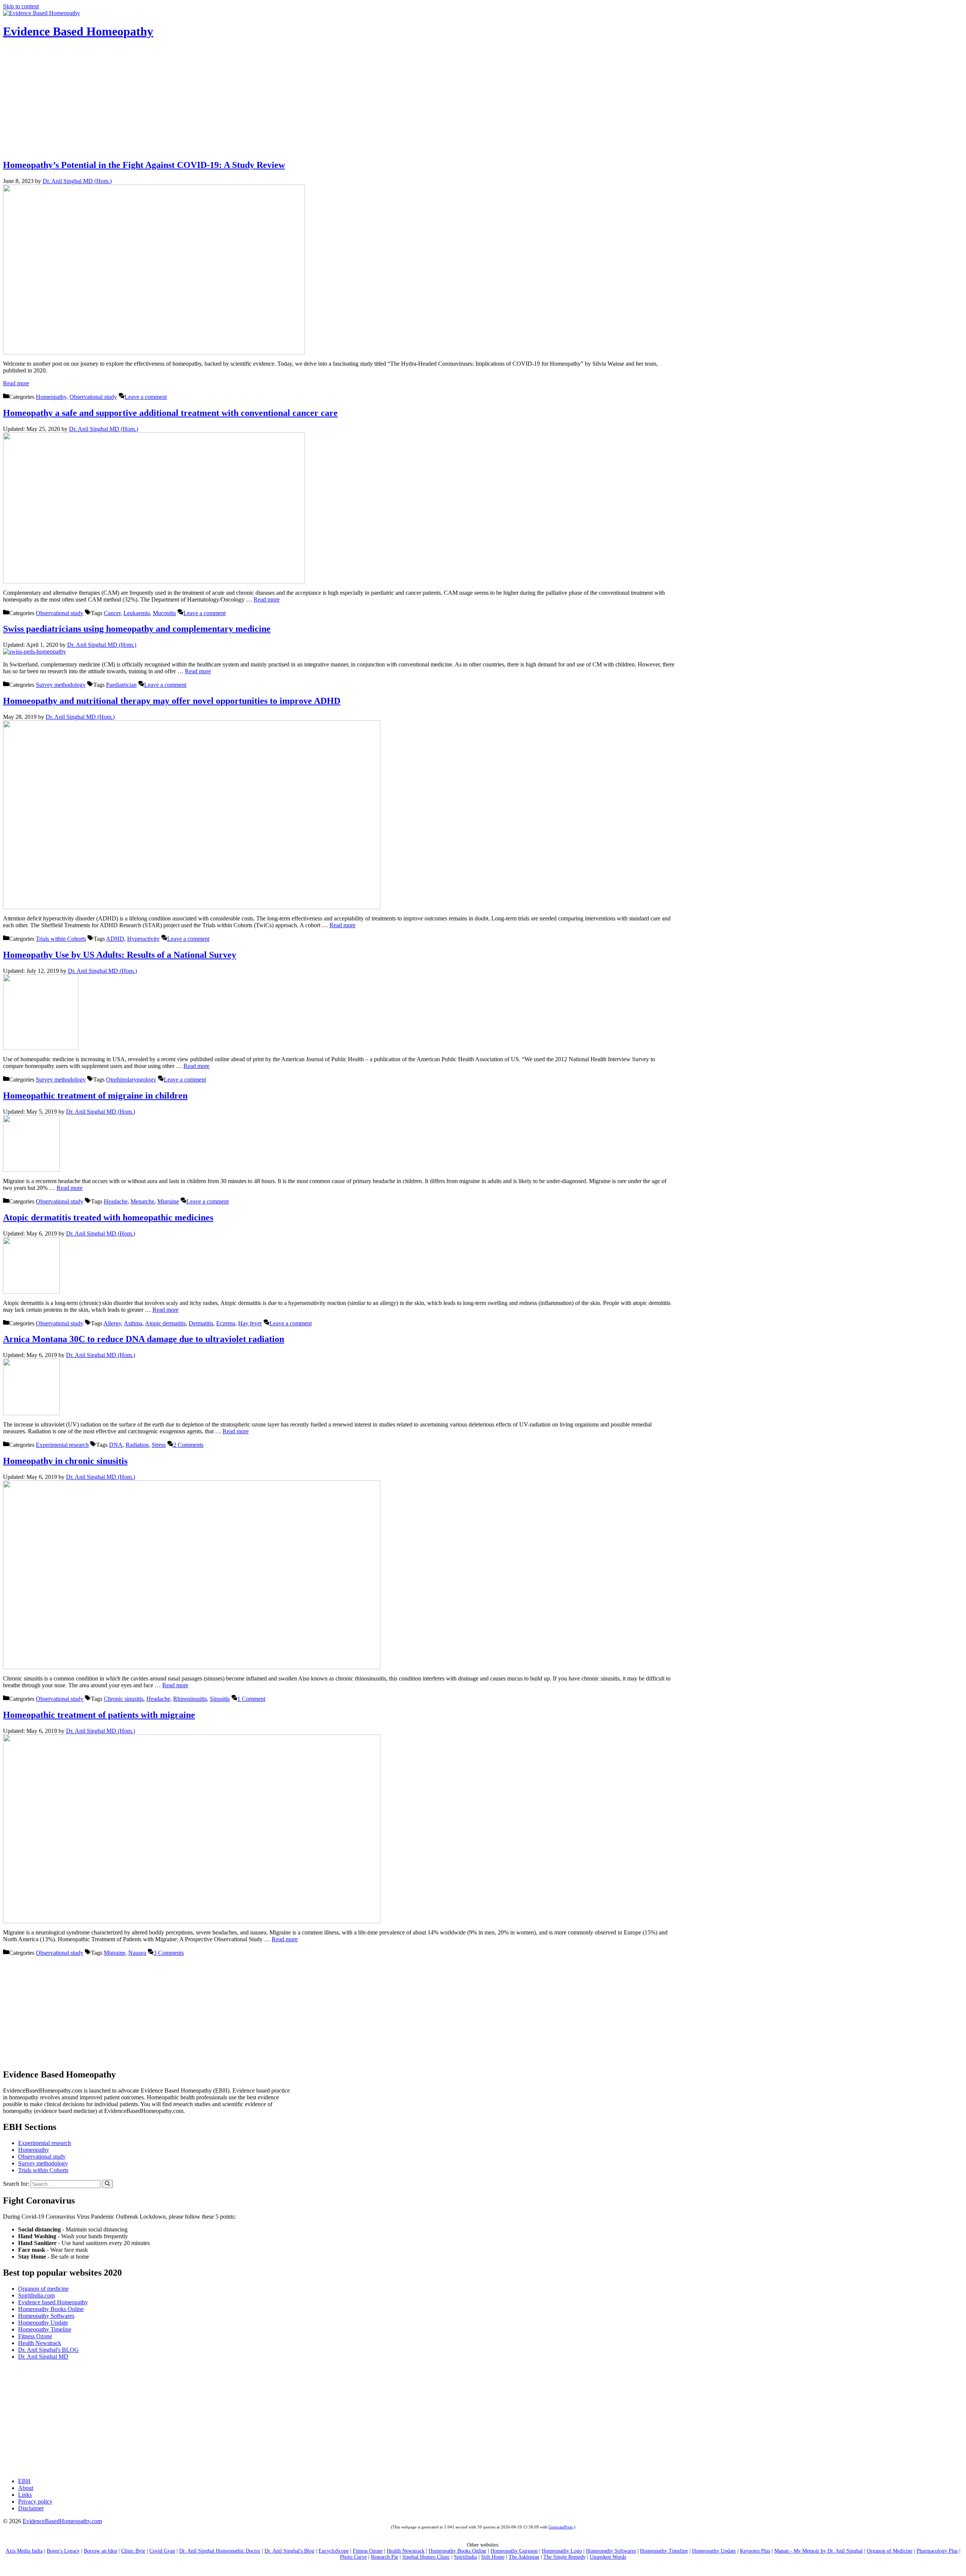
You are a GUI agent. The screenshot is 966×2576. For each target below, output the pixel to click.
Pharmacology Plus (937, 2551)
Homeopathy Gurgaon (514, 2551)
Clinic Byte (133, 2551)
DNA (116, 1445)
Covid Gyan (162, 2551)
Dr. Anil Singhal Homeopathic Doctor (220, 2551)
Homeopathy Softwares (46, 2316)
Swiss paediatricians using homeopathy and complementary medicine (137, 629)
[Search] (107, 2184)
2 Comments (188, 1445)
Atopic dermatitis (165, 1323)
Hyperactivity (143, 939)
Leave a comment (146, 397)
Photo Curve (353, 2557)
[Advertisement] (483, 100)
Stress (159, 1445)
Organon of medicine (43, 2289)
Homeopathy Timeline (45, 2329)
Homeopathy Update (43, 2323)
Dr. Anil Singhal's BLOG (48, 2350)
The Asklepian (524, 2557)
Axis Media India (24, 2551)
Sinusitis (220, 1699)
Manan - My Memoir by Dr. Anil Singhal (818, 2551)
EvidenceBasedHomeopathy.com (62, 2521)
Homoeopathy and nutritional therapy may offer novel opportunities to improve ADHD (172, 701)
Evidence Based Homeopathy (78, 31)
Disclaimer (31, 2508)
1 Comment (251, 1699)
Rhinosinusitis (190, 1699)
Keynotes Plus (755, 2551)
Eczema (226, 1323)
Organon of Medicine (890, 2551)
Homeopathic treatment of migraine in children (95, 1096)
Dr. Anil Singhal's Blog (289, 2551)
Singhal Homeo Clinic (426, 2557)
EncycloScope (334, 2551)
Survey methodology (61, 685)
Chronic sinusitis (124, 1699)
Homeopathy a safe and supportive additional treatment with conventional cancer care (170, 413)
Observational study (93, 397)
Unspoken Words (608, 2557)
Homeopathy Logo (562, 2551)
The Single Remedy (565, 2557)
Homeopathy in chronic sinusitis (65, 1461)
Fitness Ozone (35, 2336)
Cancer (112, 613)
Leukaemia (137, 613)
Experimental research (62, 1445)
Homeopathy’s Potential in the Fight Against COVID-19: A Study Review (144, 165)
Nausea (137, 1953)
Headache (116, 1201)
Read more (16, 383)
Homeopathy (51, 397)
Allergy (112, 1323)
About (26, 2488)
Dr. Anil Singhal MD (43, 2357)
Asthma (133, 1323)
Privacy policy (35, 2501)
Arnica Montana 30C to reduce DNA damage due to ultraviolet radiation (144, 1339)
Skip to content (21, 6)
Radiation (137, 1445)
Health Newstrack (40, 2343)
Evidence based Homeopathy (53, 2302)
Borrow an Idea (100, 2551)
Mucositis (164, 613)
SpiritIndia (465, 2557)
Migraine (168, 1201)
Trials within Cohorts (61, 939)
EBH (24, 2481)
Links (25, 2495)
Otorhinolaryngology (131, 1079)
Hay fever (250, 1323)
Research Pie (385, 2557)
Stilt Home (493, 2557)
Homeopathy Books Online (51, 2309)
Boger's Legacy (63, 2551)
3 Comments (169, 1953)
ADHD (115, 939)
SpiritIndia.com (36, 2295)
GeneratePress (561, 2527)
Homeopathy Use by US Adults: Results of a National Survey (120, 955)
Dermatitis (201, 1323)
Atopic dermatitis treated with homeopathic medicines (108, 1217)
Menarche (142, 1201)
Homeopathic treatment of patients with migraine (99, 1715)
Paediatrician (121, 685)
